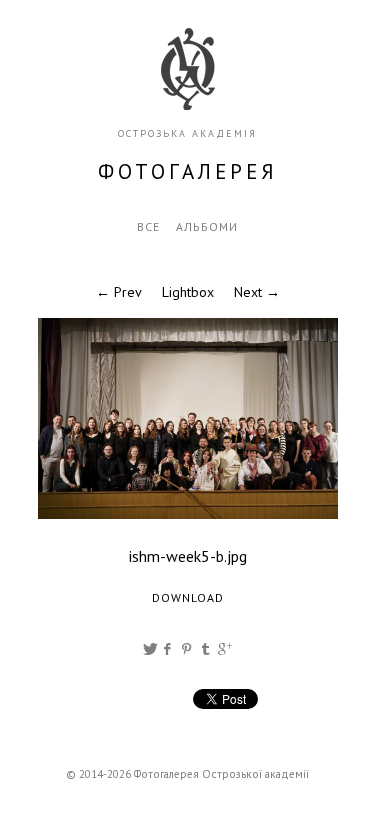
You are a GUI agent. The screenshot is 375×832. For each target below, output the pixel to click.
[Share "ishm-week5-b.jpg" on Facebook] (168, 649)
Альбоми (207, 226)
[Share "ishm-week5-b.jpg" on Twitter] (150, 649)
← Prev (119, 292)
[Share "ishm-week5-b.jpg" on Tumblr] (207, 649)
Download (188, 597)
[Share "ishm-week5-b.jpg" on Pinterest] (187, 649)
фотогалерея (188, 171)
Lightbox (188, 292)
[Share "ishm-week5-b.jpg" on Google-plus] (225, 649)
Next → (257, 292)
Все (148, 226)
